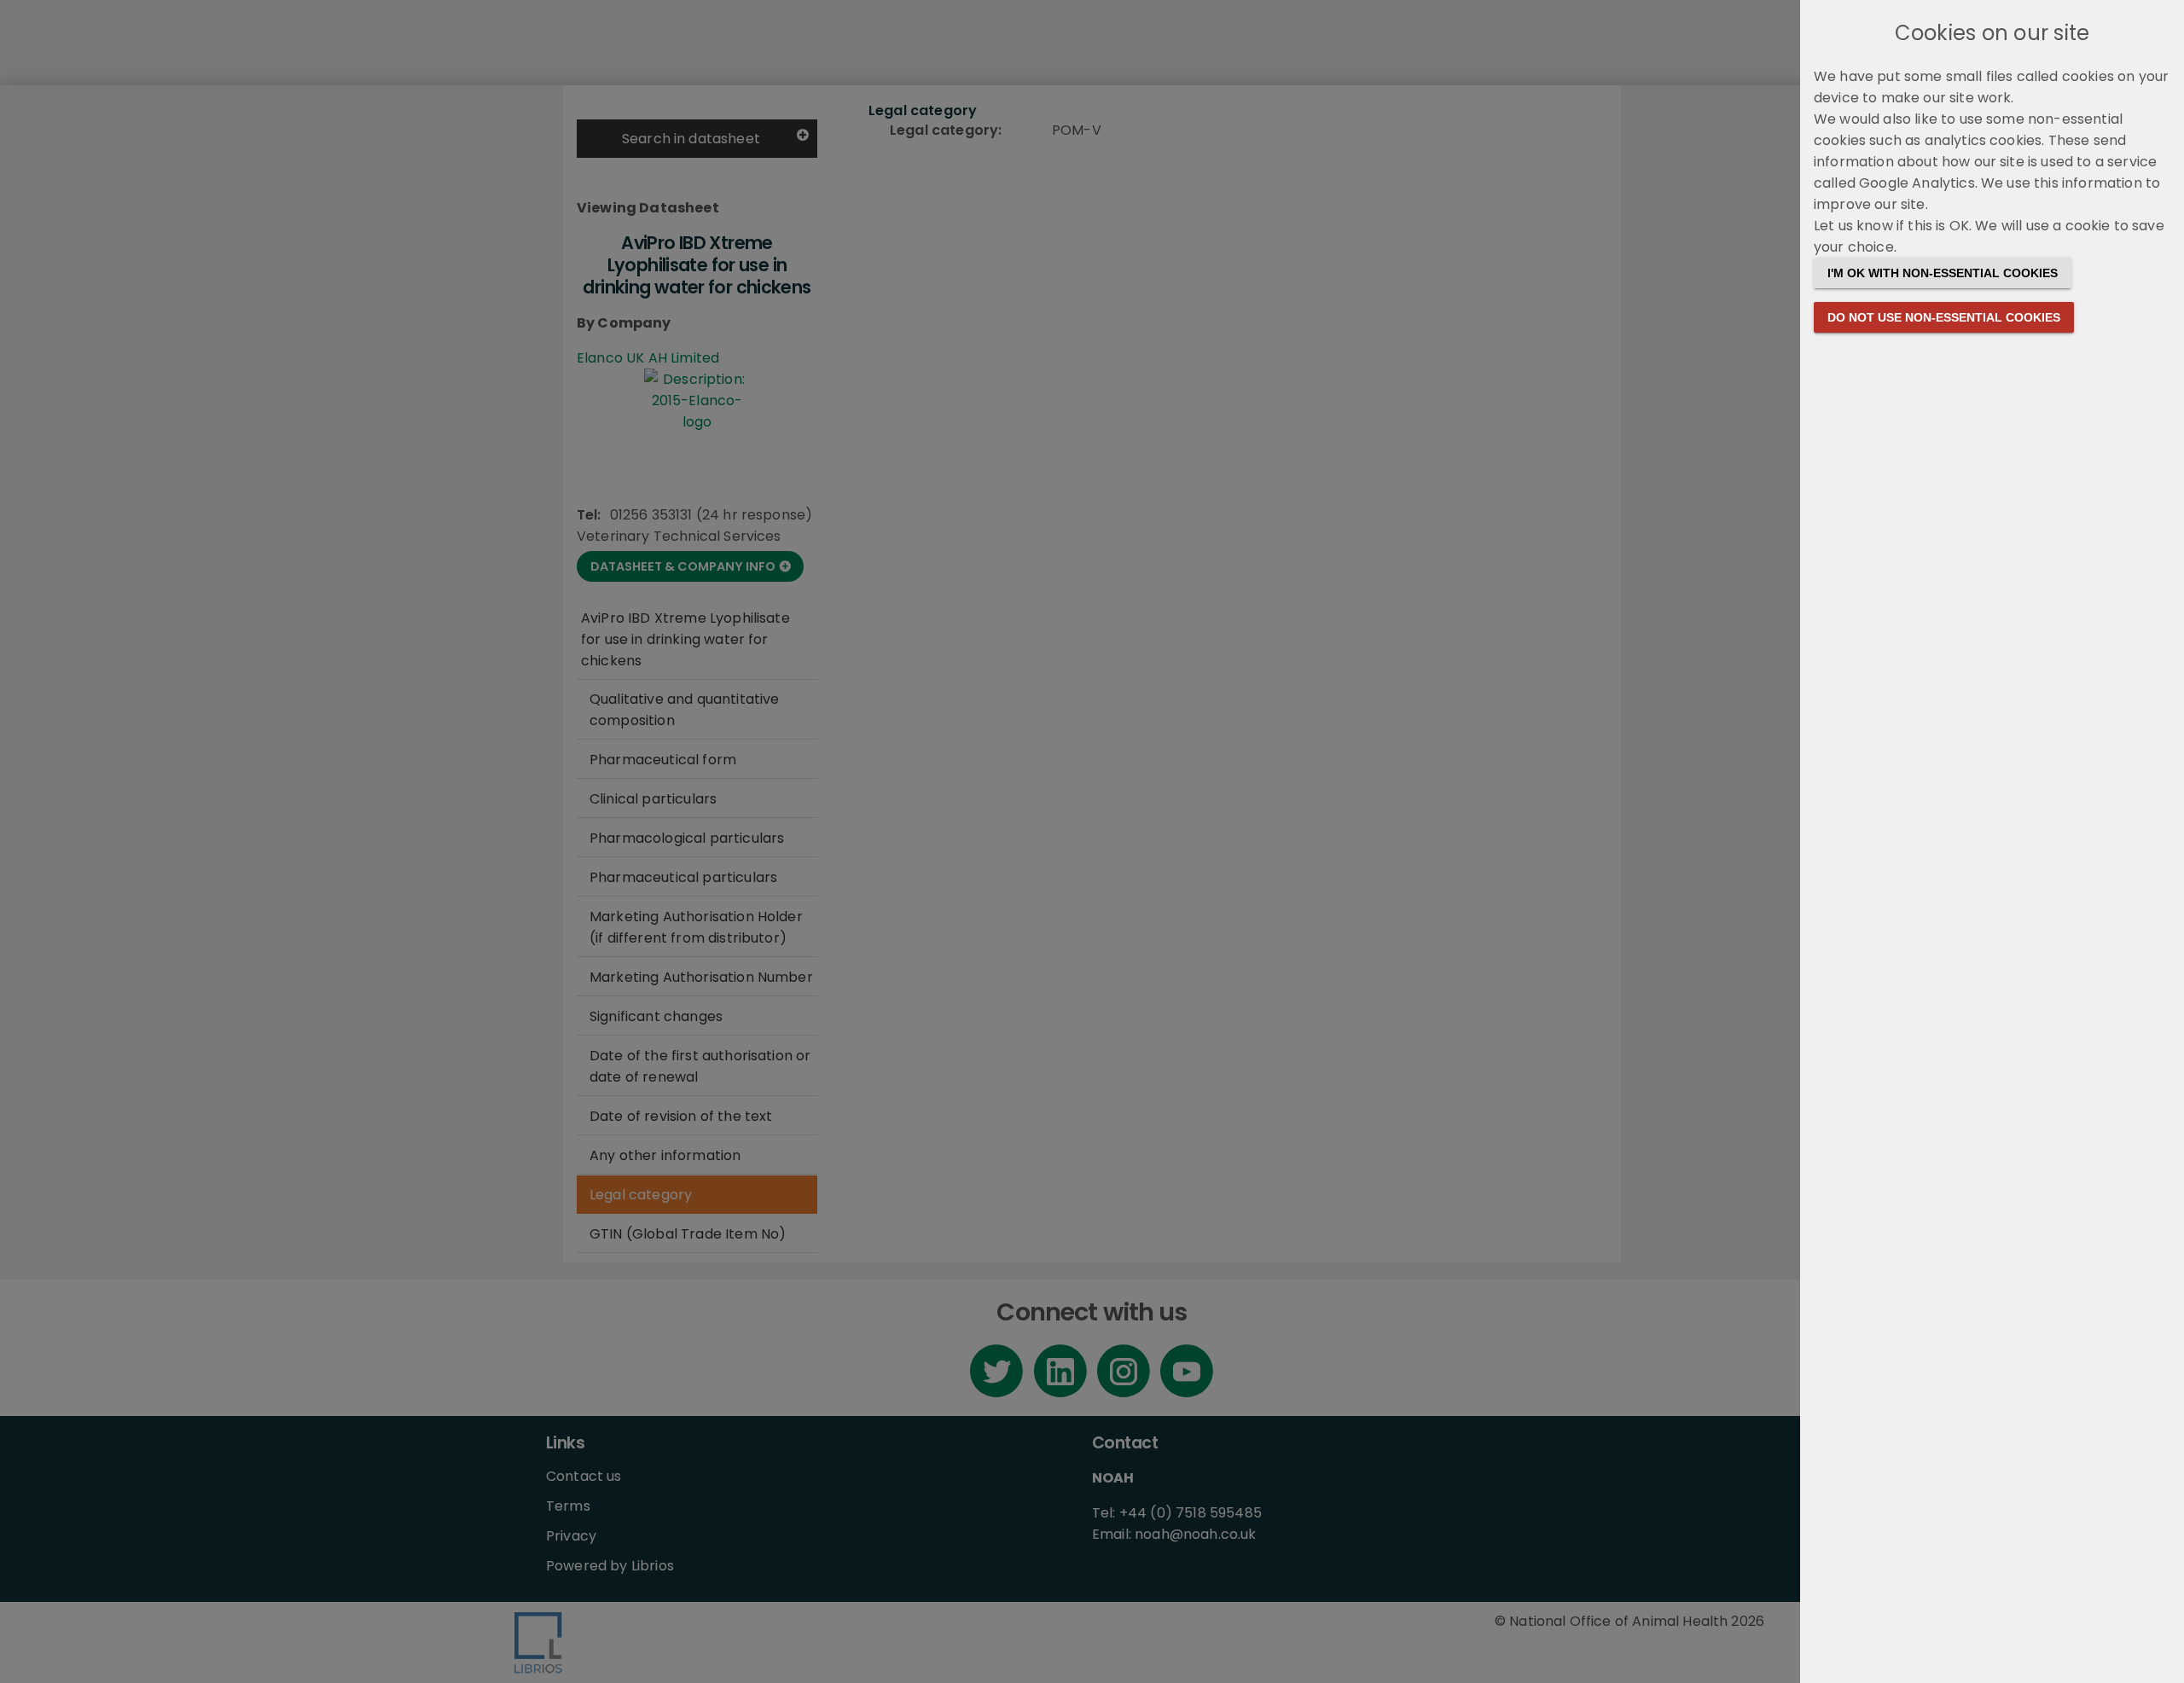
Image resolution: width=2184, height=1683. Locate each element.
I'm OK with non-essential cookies (1943, 273)
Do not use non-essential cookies (1944, 317)
